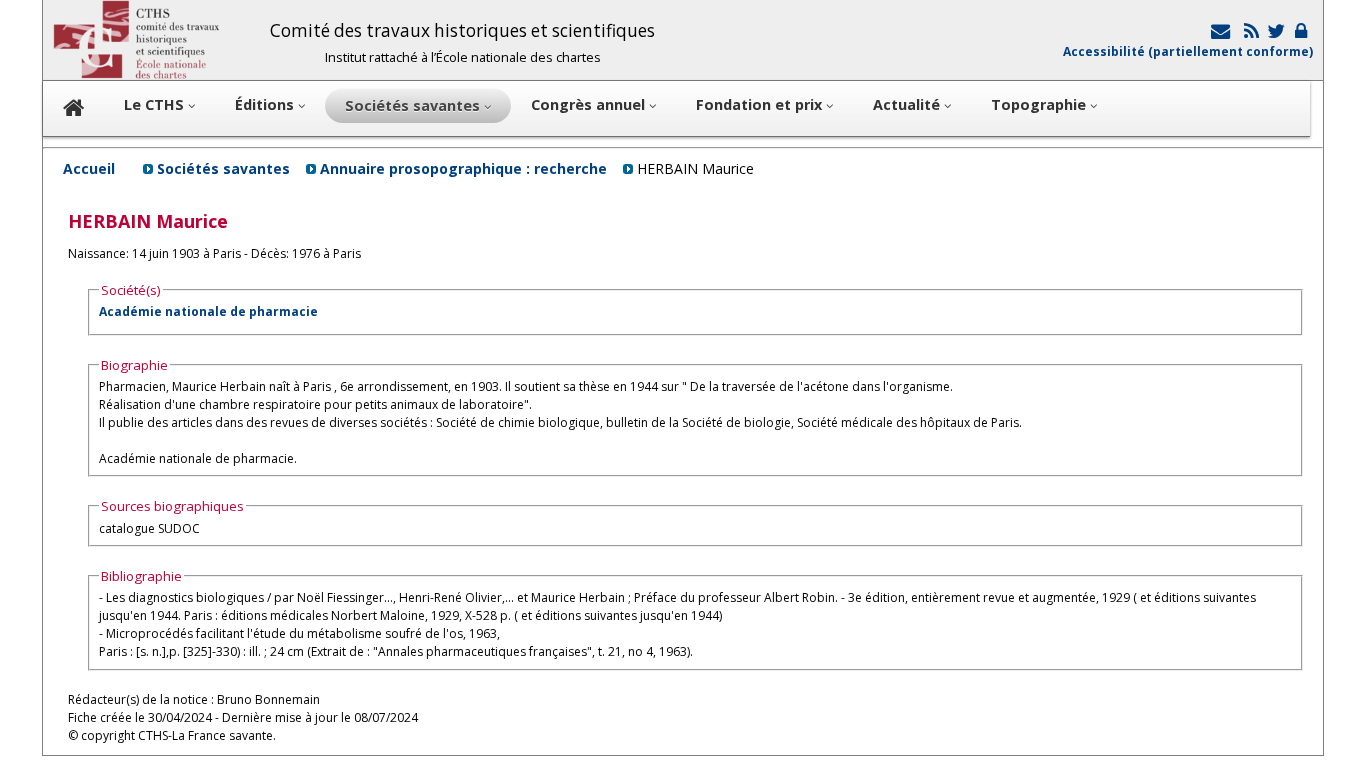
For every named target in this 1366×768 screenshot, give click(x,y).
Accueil (89, 168)
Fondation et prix (761, 104)
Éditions (266, 104)
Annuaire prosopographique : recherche (463, 168)
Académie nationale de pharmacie (208, 311)
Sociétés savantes (223, 168)
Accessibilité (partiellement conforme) (1188, 51)
